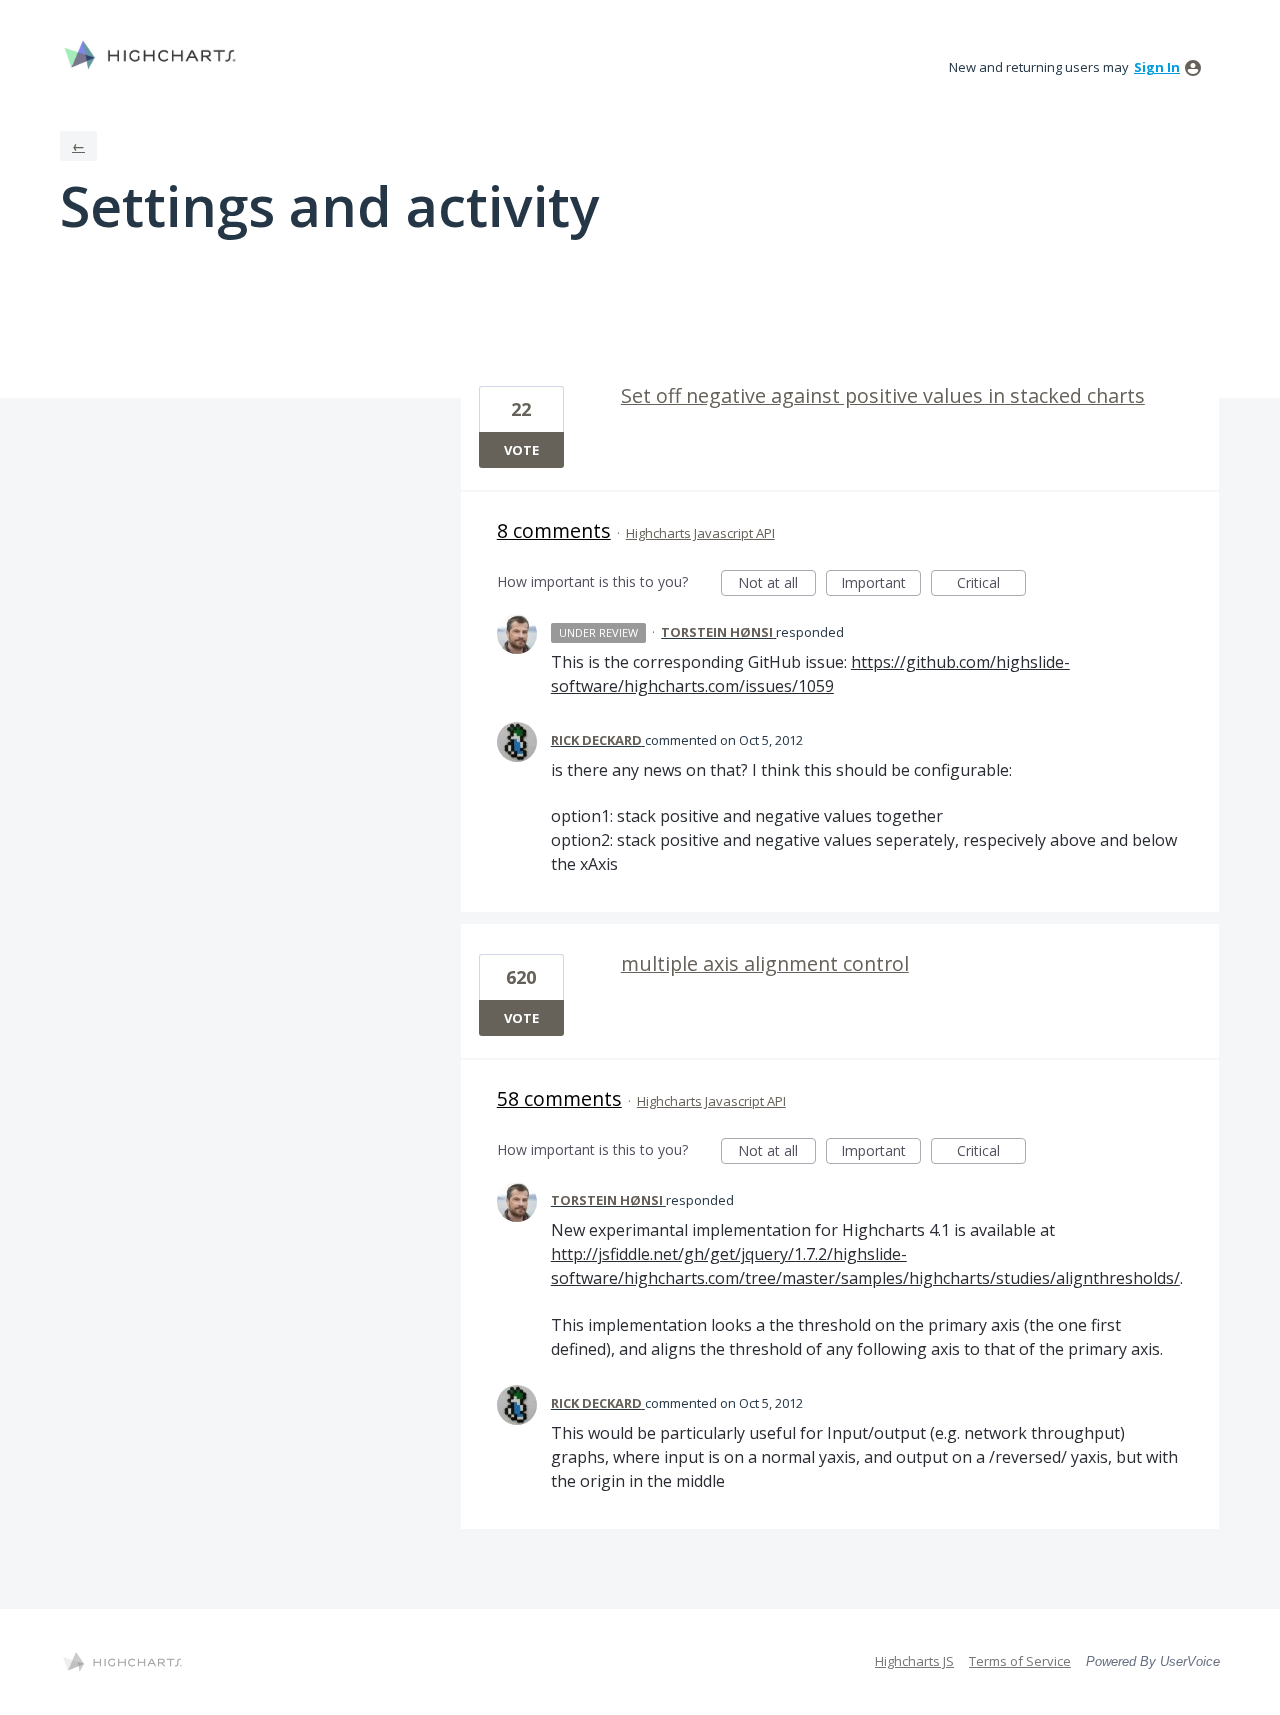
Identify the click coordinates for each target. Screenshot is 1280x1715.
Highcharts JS (914, 1661)
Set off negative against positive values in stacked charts (883, 395)
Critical (991, 584)
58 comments (559, 1098)
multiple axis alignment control (765, 963)
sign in (1157, 67)
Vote (521, 450)
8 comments (554, 530)
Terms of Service (1020, 1661)
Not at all (777, 584)
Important (881, 584)
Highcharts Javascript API (700, 533)
